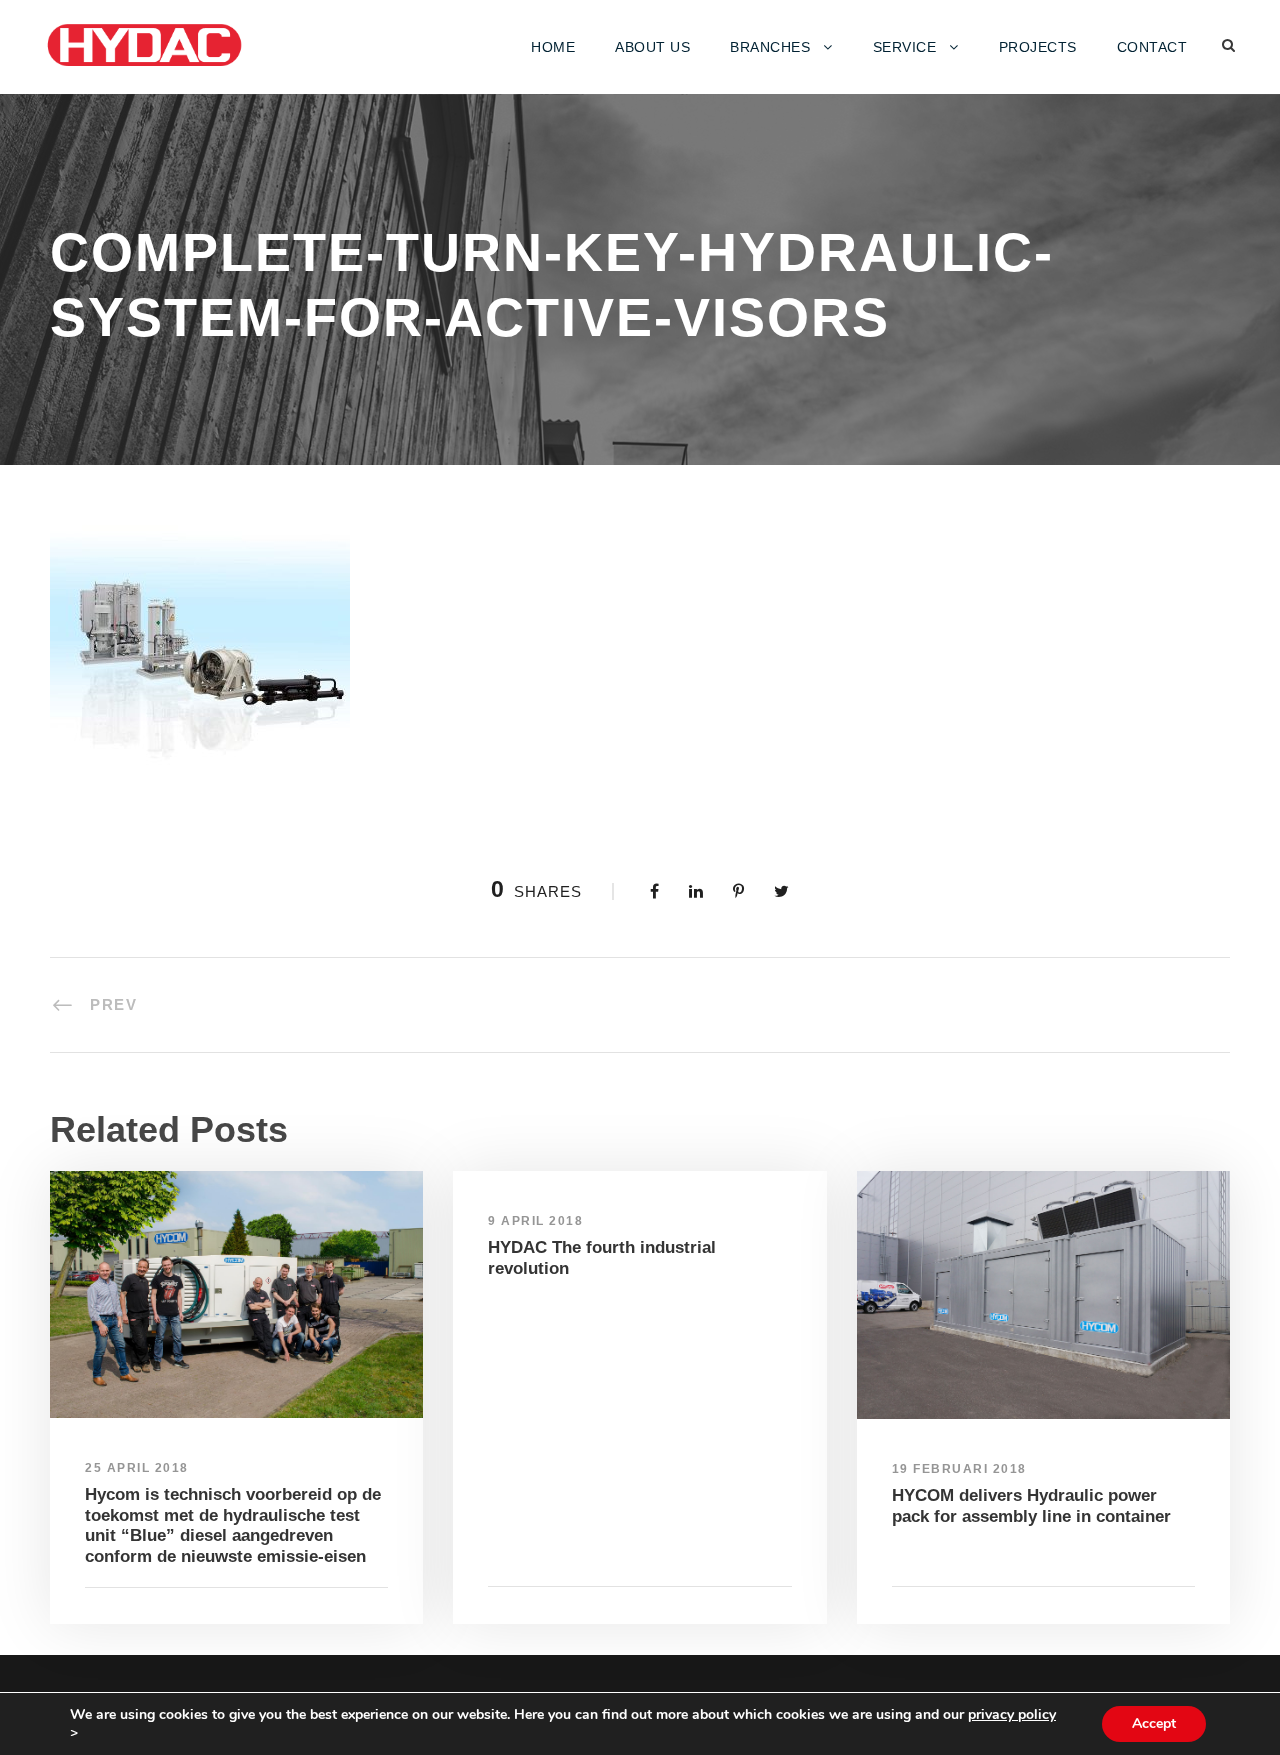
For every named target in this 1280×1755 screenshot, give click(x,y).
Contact (1152, 47)
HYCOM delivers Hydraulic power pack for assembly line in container (1031, 1505)
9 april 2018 (535, 1221)
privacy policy (1012, 1714)
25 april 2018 (137, 1468)
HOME (553, 47)
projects (1038, 47)
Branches (770, 47)
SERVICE (905, 47)
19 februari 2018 (959, 1469)
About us (652, 47)
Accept (1154, 1723)
